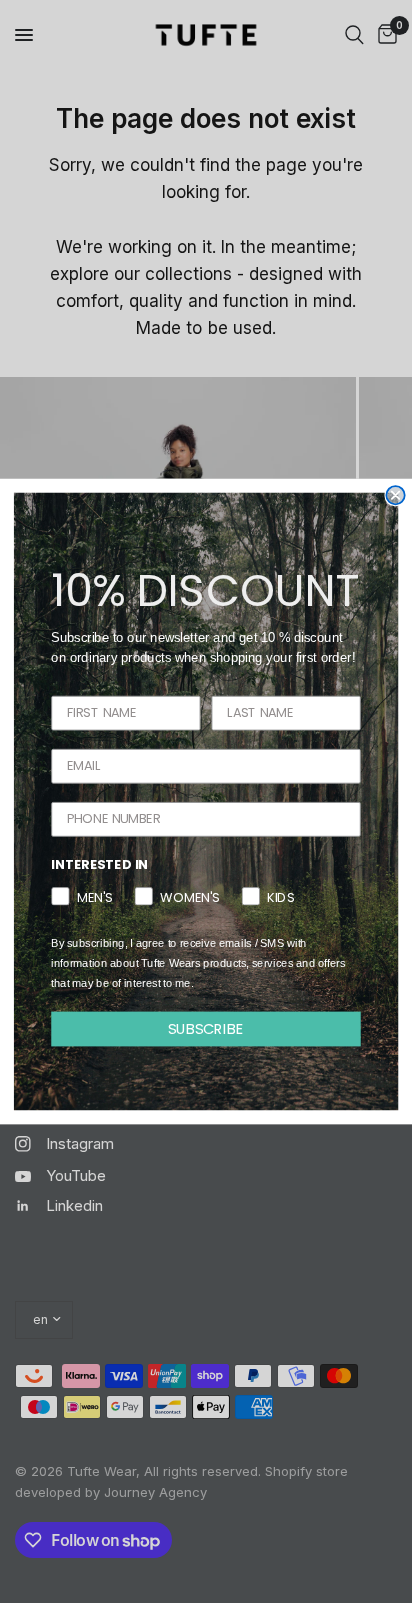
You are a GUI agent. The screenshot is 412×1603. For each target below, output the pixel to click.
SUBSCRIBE (206, 1028)
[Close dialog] (395, 495)
